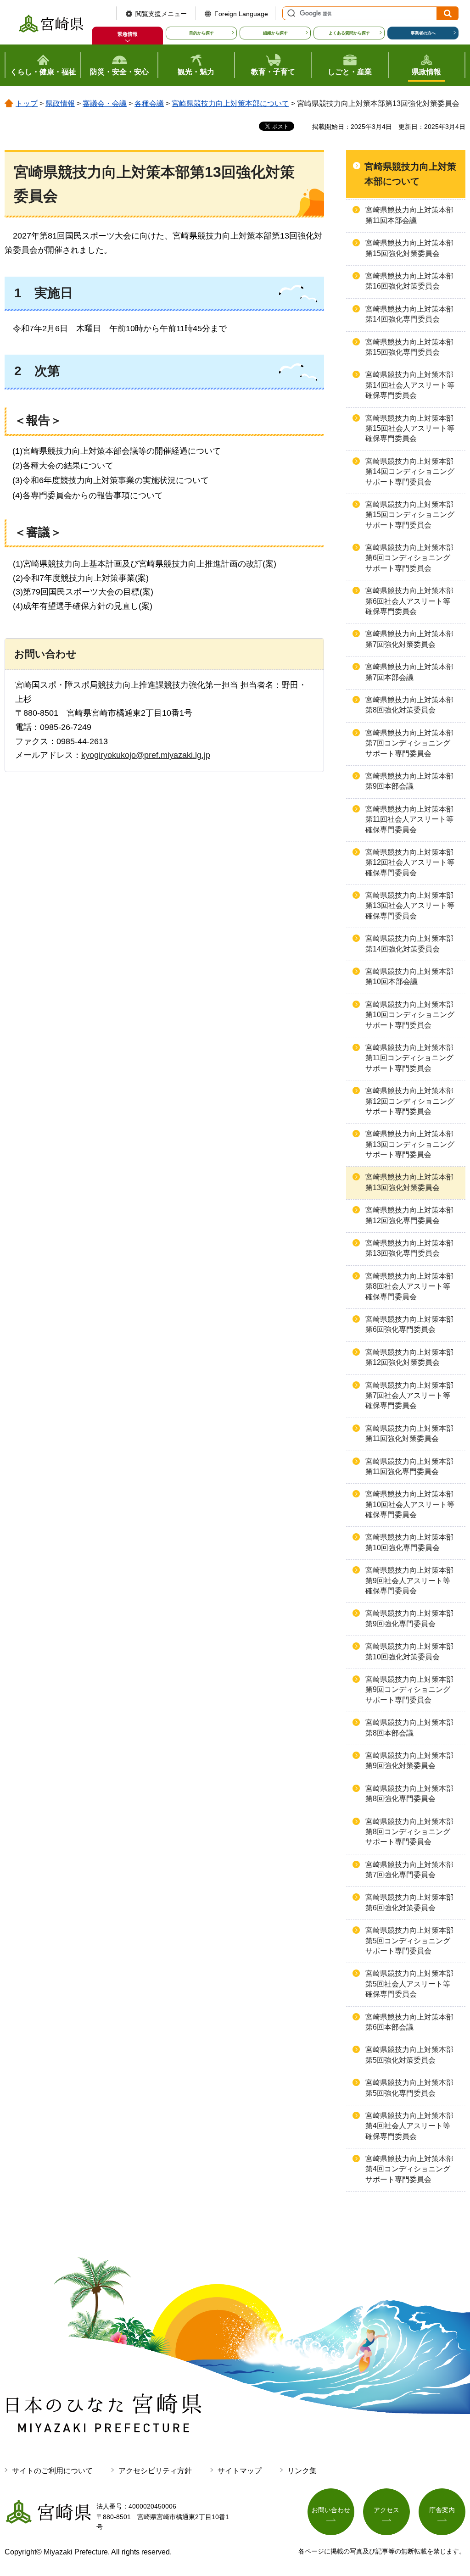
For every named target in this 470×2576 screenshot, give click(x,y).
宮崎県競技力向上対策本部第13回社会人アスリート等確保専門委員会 (410, 906)
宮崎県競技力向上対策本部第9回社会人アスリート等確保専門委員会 (409, 1580)
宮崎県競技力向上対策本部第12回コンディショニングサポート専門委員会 (410, 1101)
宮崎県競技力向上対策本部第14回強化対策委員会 (409, 943)
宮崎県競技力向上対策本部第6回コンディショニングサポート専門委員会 (409, 558)
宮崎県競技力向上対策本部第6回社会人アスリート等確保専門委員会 (409, 601)
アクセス (386, 2510)
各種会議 (149, 103)
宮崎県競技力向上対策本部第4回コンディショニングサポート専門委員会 (409, 2169)
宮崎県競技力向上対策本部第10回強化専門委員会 (409, 1542)
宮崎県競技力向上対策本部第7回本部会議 (409, 672)
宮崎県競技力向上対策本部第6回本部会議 (409, 2022)
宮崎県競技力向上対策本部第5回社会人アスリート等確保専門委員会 (409, 1984)
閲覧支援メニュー (161, 14)
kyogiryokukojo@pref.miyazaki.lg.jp (146, 755)
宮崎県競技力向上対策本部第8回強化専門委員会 (409, 1794)
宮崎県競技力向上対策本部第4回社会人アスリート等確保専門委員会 (409, 2126)
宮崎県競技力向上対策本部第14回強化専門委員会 (409, 314)
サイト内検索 (290, 13)
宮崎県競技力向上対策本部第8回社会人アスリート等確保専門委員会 (409, 1286)
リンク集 (302, 2471)
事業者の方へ (423, 33)
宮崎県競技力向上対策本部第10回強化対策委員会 (409, 1651)
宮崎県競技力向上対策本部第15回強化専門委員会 (409, 347)
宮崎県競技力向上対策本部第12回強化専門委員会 (409, 1215)
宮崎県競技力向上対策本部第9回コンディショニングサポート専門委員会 (409, 1690)
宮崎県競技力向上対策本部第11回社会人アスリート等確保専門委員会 (409, 819)
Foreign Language (241, 14)
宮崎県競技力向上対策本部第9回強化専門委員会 (409, 1618)
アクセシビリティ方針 (155, 2471)
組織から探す (275, 33)
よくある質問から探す (349, 33)
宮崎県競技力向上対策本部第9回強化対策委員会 (409, 1761)
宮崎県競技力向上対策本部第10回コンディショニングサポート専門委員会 (410, 1015)
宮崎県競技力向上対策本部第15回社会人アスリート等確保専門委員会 (410, 428)
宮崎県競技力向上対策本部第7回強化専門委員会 (409, 1870)
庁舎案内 (442, 2510)
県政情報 (60, 103)
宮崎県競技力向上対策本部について (230, 103)
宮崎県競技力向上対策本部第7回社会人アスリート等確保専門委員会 (409, 1396)
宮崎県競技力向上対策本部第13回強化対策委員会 (409, 1182)
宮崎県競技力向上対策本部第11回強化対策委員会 (409, 1433)
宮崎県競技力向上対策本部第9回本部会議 (409, 781)
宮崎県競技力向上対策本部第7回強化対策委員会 (409, 639)
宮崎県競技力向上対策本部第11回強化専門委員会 (409, 1466)
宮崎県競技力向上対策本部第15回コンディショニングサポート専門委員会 (410, 515)
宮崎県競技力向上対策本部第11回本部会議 (409, 215)
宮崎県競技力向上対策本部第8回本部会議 (409, 1728)
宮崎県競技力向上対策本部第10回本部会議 (409, 976)
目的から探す (201, 33)
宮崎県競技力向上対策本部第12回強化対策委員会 (409, 1357)
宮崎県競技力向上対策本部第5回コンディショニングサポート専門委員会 (409, 1941)
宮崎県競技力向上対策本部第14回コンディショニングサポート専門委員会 (410, 472)
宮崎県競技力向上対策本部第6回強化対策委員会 (409, 1902)
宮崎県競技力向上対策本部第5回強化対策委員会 (409, 2055)
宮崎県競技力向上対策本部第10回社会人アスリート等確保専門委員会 (410, 1504)
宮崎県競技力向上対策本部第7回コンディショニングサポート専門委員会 (409, 743)
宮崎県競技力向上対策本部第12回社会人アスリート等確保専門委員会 (410, 862)
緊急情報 (128, 34)
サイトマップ (240, 2471)
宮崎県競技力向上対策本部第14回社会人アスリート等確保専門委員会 (410, 385)
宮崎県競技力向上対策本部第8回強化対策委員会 (409, 705)
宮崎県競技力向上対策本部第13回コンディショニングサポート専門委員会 (410, 1144)
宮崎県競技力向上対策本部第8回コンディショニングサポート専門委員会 (409, 1832)
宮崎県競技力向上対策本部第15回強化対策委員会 (409, 248)
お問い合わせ (331, 2510)
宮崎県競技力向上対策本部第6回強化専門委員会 (409, 1324)
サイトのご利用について (52, 2471)
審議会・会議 (105, 103)
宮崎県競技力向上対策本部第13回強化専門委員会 (409, 1248)
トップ (27, 103)
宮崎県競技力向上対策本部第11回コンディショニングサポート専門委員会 (409, 1058)
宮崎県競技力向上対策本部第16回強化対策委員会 (409, 281)
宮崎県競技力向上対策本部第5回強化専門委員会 (409, 2088)
